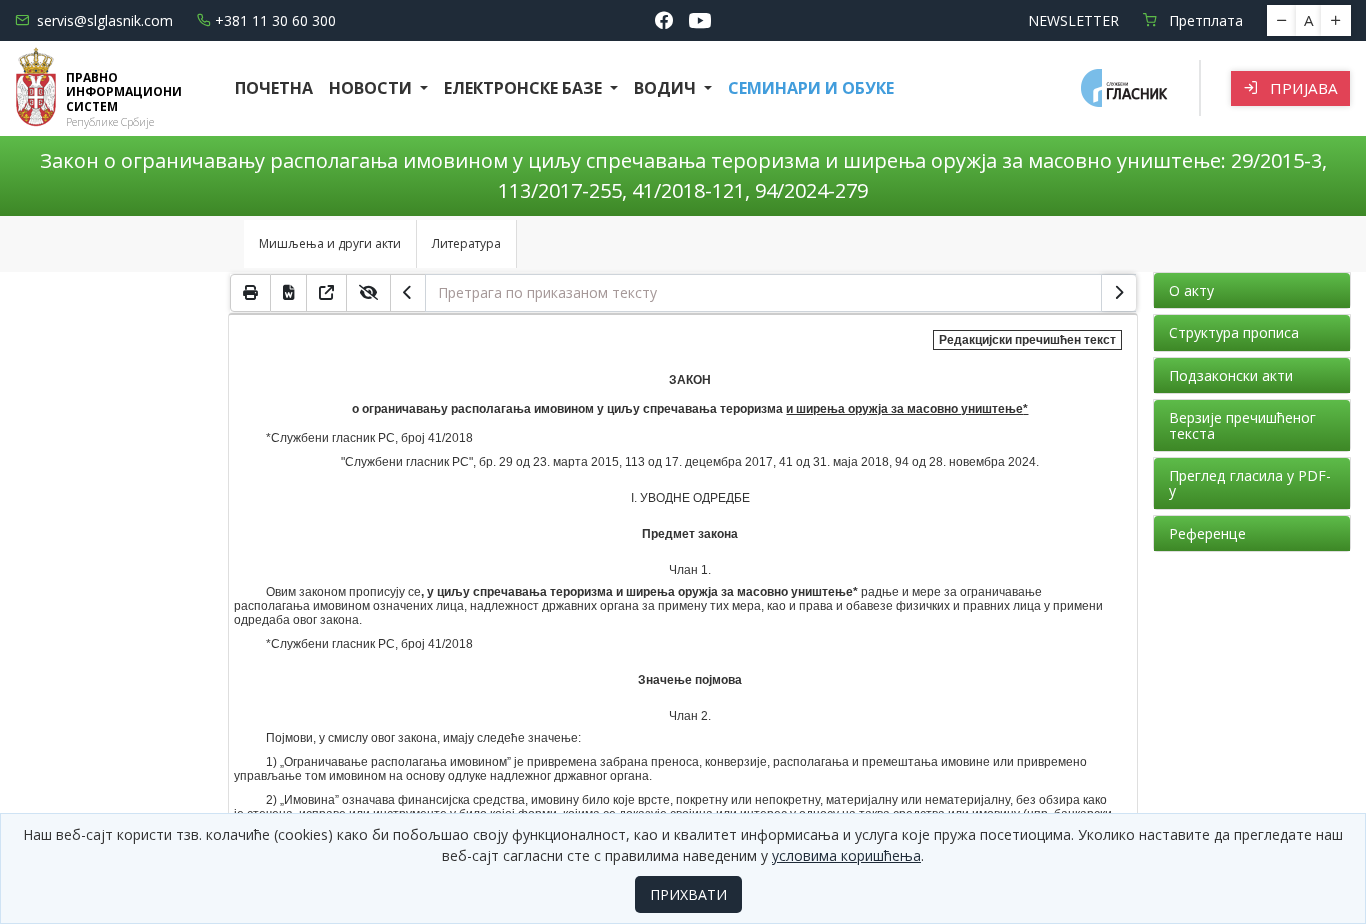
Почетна (274, 88)
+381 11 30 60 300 (275, 20)
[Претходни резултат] (408, 293)
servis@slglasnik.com (105, 20)
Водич (667, 88)
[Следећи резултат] (1119, 293)
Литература (466, 243)
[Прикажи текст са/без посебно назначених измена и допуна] (369, 293)
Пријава (1302, 88)
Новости (372, 88)
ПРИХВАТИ (688, 894)
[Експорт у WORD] (289, 293)
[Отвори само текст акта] (327, 293)
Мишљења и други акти (330, 243)
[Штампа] (250, 293)
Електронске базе (525, 88)
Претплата (1204, 20)
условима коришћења (846, 855)
